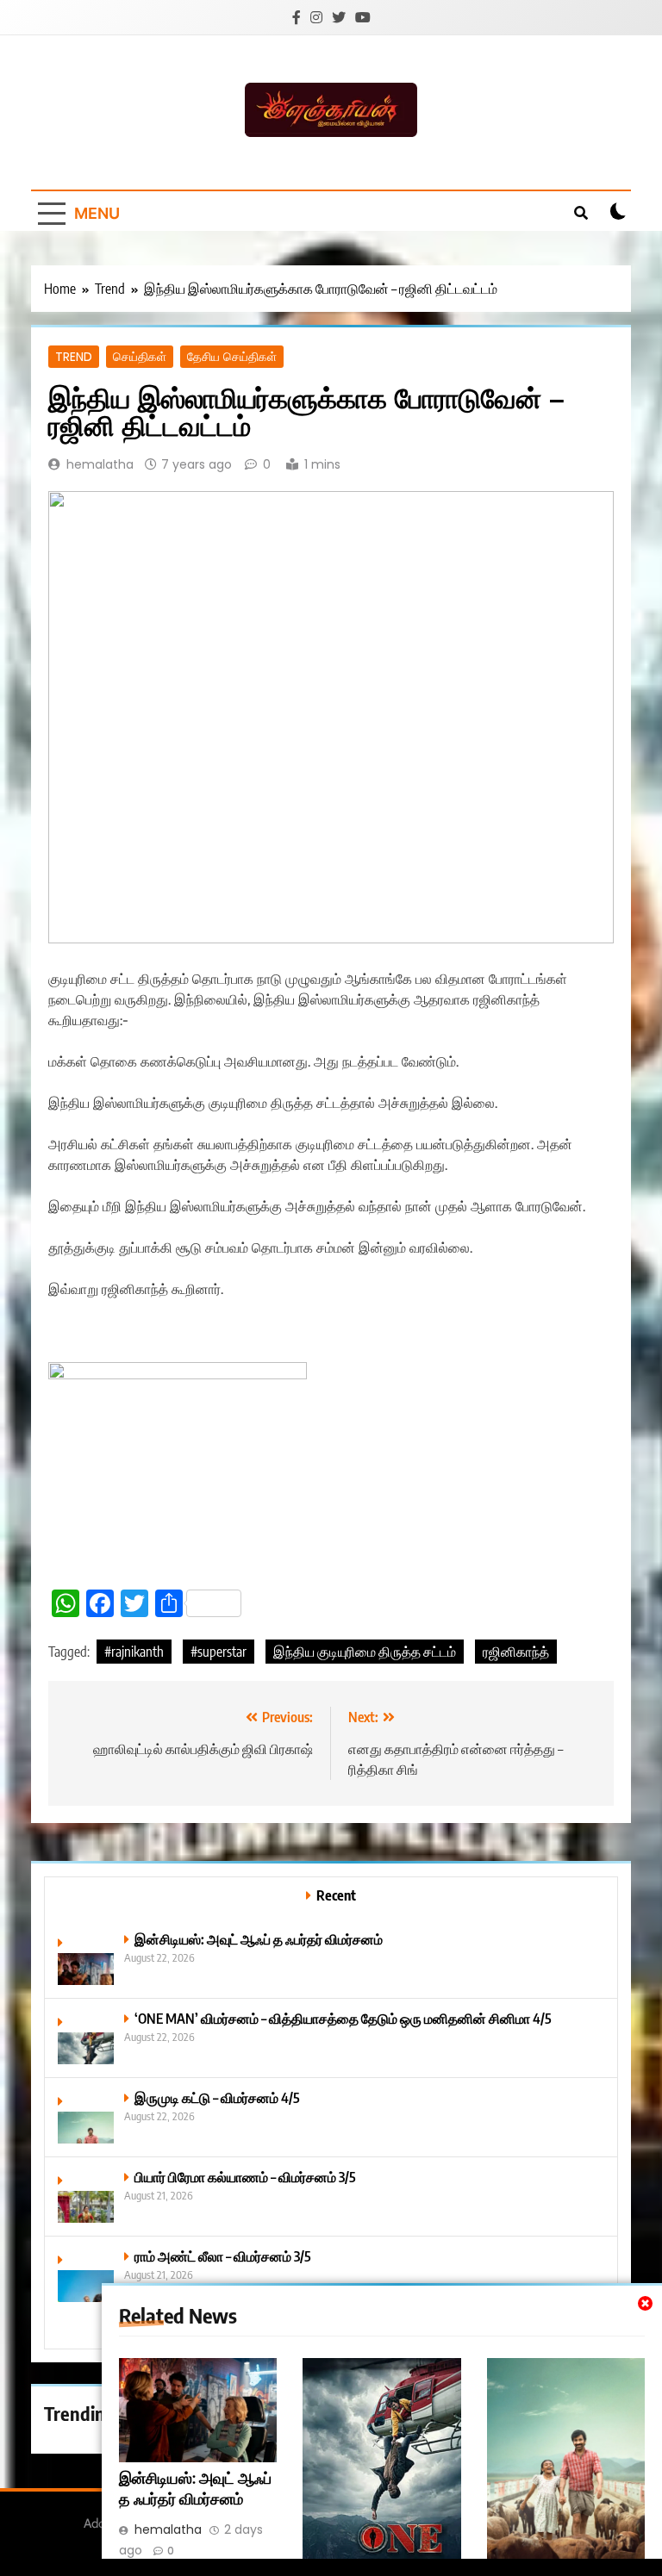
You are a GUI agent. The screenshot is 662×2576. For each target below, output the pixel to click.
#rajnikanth (134, 1652)
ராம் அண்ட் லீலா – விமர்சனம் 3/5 (223, 2256)
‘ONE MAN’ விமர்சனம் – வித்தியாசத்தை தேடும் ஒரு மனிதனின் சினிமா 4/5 (343, 2018)
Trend (74, 357)
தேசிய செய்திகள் (232, 357)
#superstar (219, 1652)
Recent (336, 1895)
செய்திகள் (140, 357)
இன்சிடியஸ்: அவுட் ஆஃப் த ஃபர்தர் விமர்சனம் (195, 2488)
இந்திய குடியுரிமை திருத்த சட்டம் (365, 1652)
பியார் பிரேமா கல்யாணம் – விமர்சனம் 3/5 (245, 2177)
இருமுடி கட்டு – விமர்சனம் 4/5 (217, 2097)
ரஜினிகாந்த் (516, 1652)
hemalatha (100, 464)
